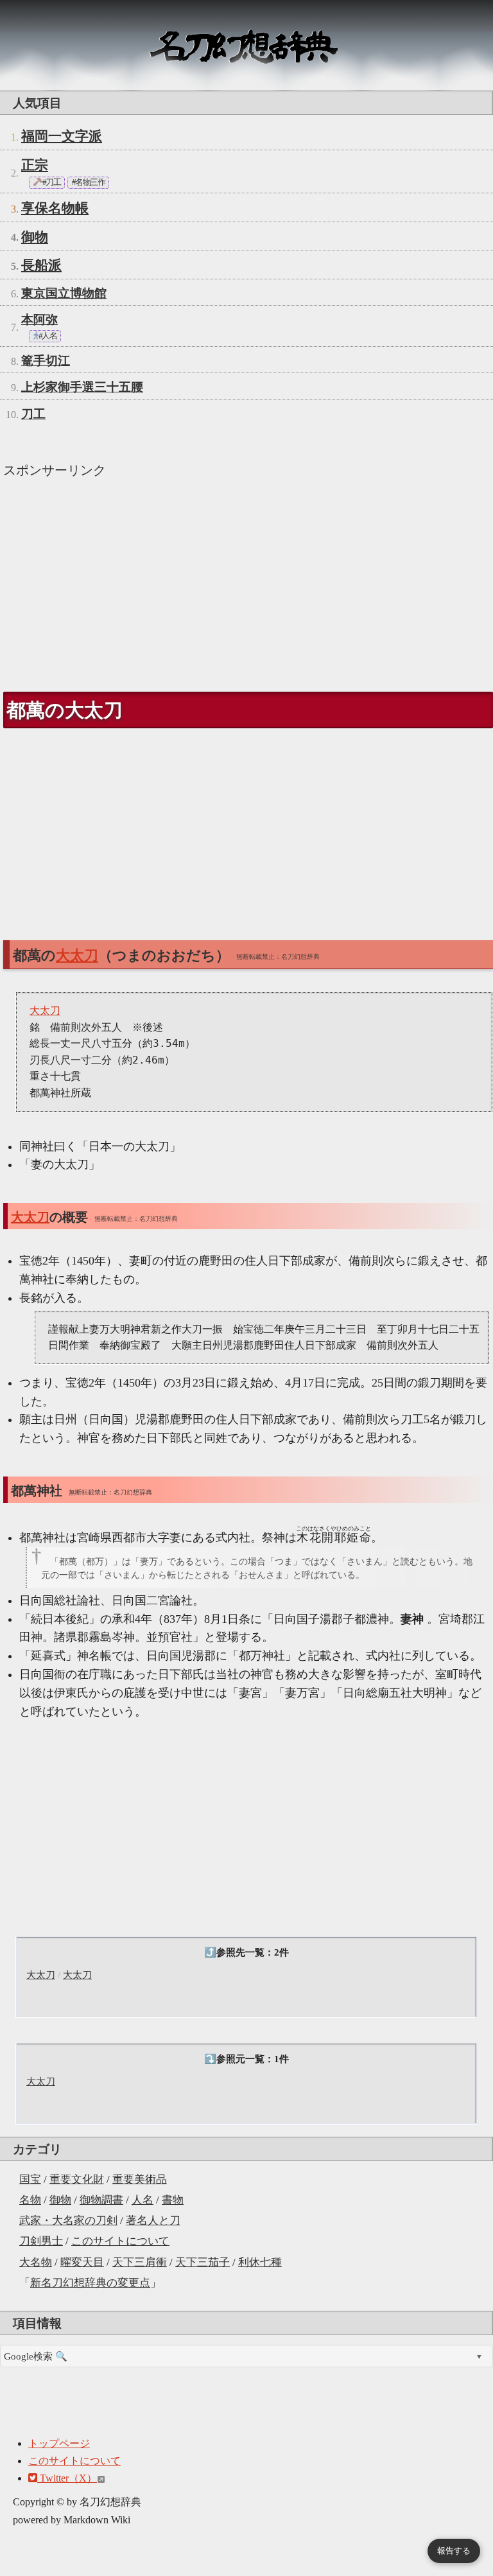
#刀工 (51, 182)
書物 (173, 2200)
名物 (30, 2200)
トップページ (59, 2443)
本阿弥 (39, 320)
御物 (60, 2200)
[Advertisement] (246, 579)
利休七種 (260, 2262)
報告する (454, 2551)
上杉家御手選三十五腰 (82, 387)
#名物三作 (88, 182)
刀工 (33, 414)
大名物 (36, 2262)
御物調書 (101, 2200)
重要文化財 (77, 2179)
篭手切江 (46, 361)
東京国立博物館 (64, 293)
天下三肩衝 (140, 2262)
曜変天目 (82, 2262)
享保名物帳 (55, 208)
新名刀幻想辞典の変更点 (90, 2283)
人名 (143, 2200)
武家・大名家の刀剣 (68, 2221)
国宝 (30, 2179)
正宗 (35, 165)
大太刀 (41, 1975)
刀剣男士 (41, 2241)
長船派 (41, 265)
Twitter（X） (67, 2478)
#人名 (47, 336)
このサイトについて (120, 2241)
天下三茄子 (203, 2262)
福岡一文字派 (62, 136)
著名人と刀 (153, 2221)
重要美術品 (140, 2179)
